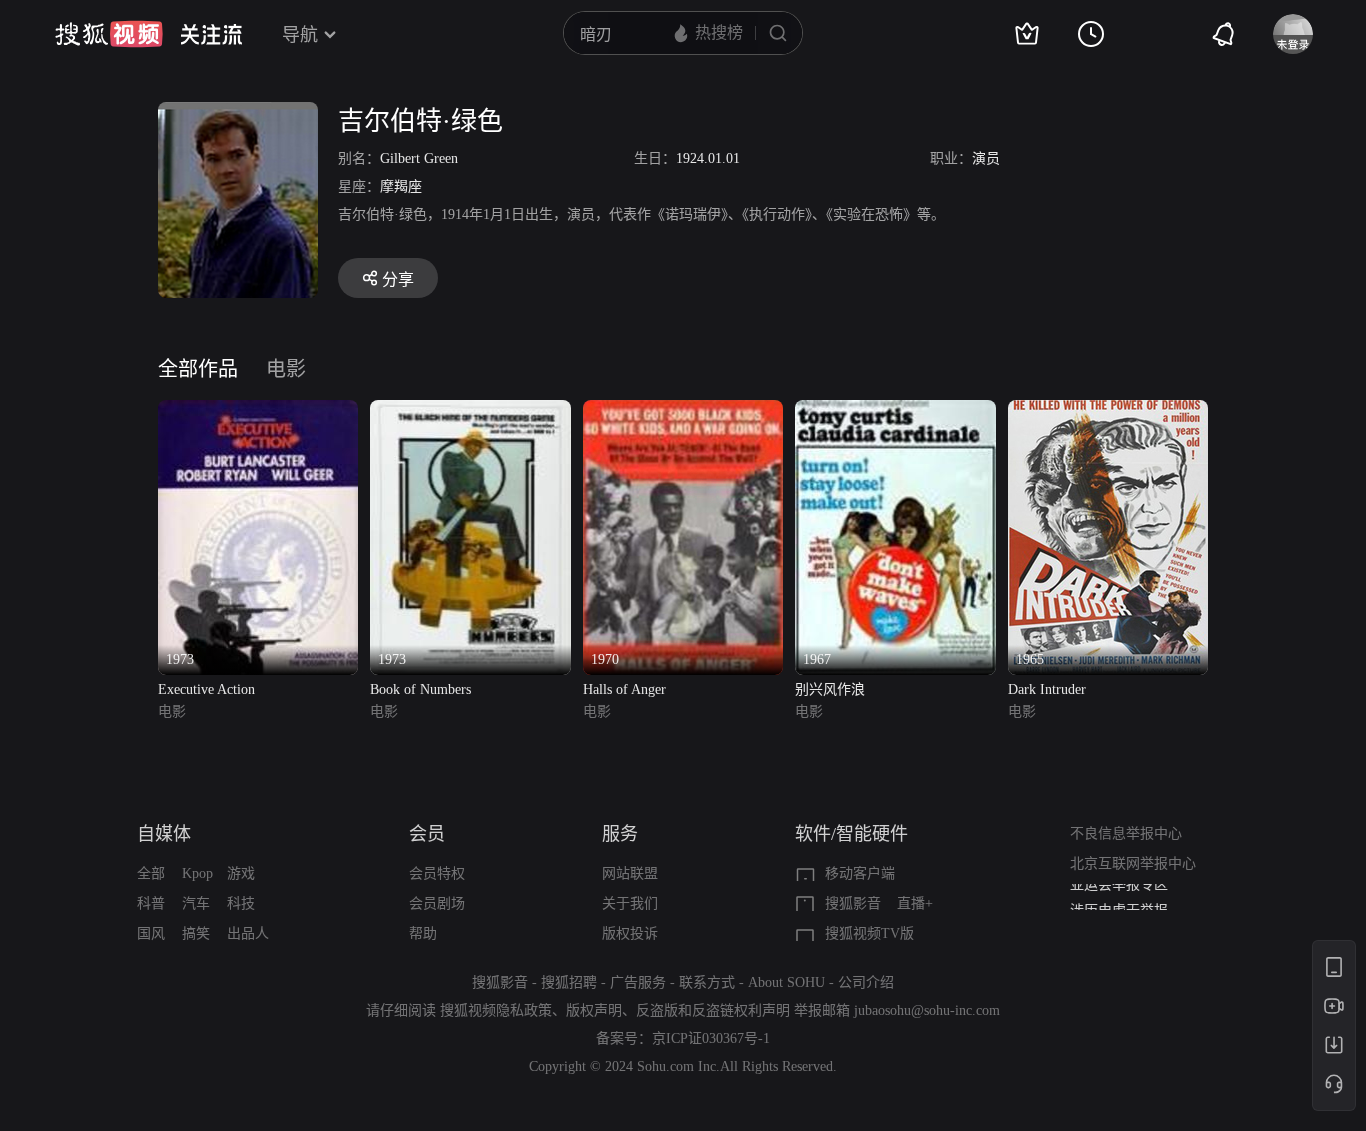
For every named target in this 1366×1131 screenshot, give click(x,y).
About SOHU (786, 982)
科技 (241, 903)
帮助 (423, 933)
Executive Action (206, 689)
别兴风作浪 (830, 689)
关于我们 (630, 903)
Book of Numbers (420, 689)
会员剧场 (437, 903)
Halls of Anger (624, 689)
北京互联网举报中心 (1133, 863)
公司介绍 (866, 982)
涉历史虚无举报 (1119, 898)
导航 (300, 35)
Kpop (197, 873)
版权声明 (594, 1010)
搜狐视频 (109, 34)
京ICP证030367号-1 (711, 1038)
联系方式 (707, 982)
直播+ (915, 903)
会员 (427, 834)
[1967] (895, 411)
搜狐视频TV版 (869, 933)
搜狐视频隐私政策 (496, 1010)
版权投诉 (630, 933)
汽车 (196, 903)
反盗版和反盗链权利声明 (713, 1010)
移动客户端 (860, 873)
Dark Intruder (1047, 689)
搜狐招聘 (569, 982)
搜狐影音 (853, 903)
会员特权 (437, 873)
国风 (151, 933)
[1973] (258, 411)
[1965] (1108, 411)
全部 (151, 873)
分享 (398, 279)
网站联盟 (630, 873)
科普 (151, 903)
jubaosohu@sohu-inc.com (927, 1010)
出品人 (248, 933)
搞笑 (196, 933)
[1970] (683, 411)
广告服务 (638, 982)
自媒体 (164, 834)
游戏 (241, 873)
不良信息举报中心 (1126, 833)
